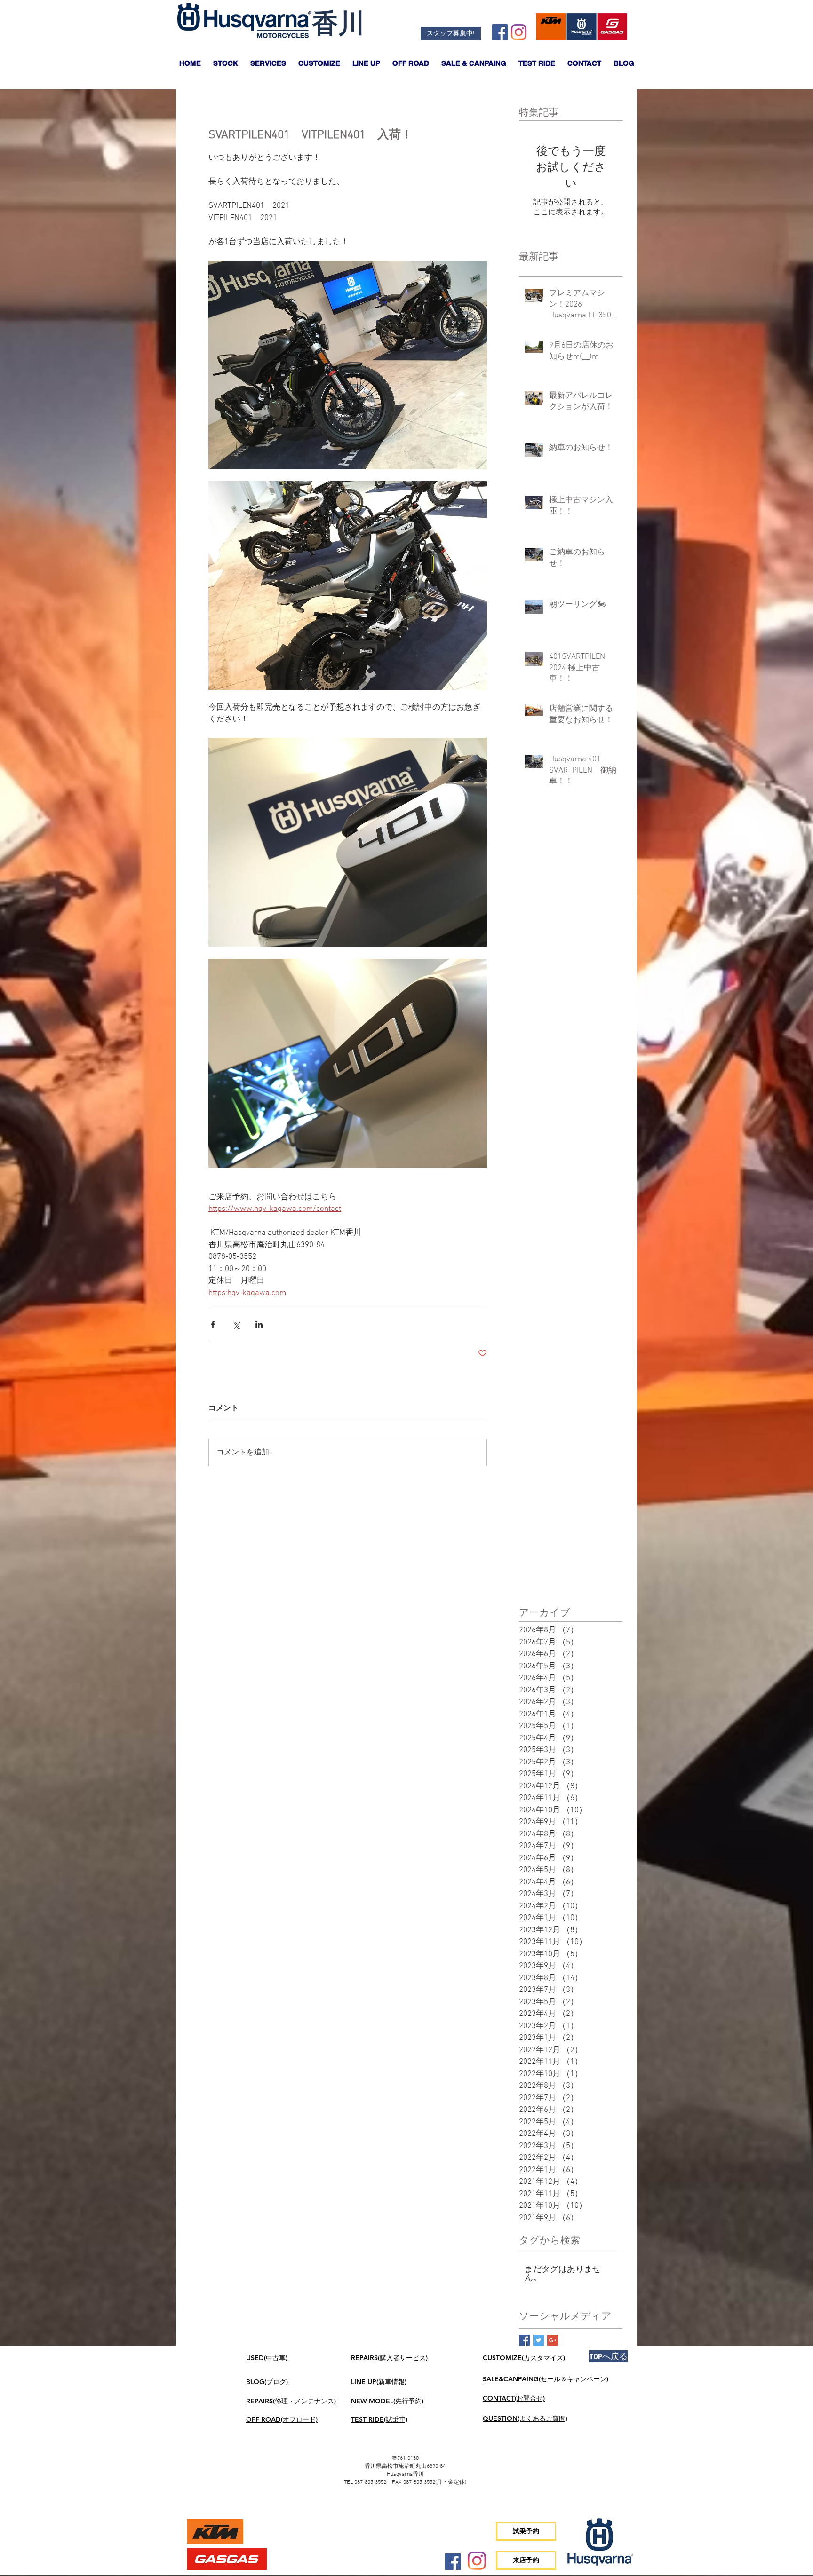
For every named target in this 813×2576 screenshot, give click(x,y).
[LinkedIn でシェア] (259, 1324)
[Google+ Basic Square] (553, 2340)
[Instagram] (519, 32)
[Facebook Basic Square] (524, 2340)
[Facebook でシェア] (213, 1324)
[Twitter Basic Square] (538, 2340)
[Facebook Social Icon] (500, 32)
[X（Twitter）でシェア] (236, 1324)
